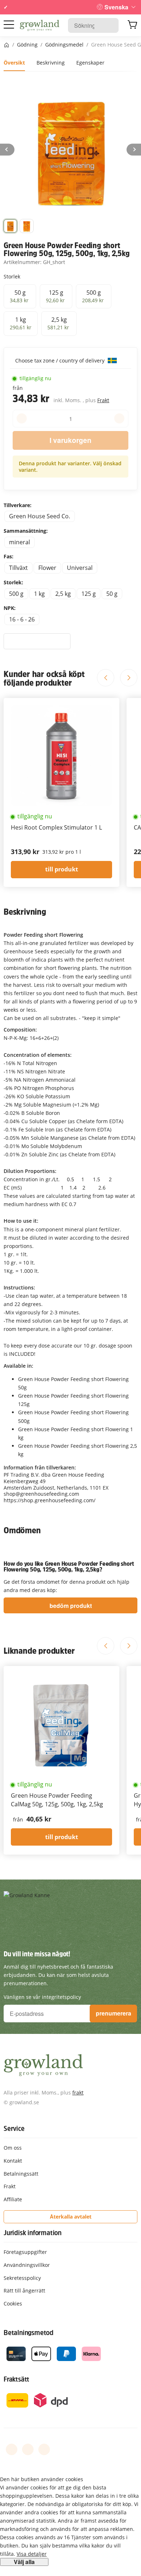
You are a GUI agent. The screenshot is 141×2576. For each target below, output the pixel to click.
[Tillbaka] (7, 150)
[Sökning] (109, 25)
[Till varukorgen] (132, 26)
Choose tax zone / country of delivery (61, 361)
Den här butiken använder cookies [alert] (42, 2479)
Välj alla (24, 2562)
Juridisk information (33, 2233)
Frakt (103, 400)
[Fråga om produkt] (37, 641)
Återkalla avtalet (71, 2217)
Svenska (116, 7)
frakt (78, 2093)
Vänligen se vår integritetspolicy (42, 1997)
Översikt (14, 63)
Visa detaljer (32, 2554)
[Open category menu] (9, 25)
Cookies (13, 2304)
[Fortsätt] (134, 150)
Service (14, 2128)
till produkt (62, 869)
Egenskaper (90, 63)
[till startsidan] (40, 26)
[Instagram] (44, 2449)
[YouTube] (28, 2449)
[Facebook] (12, 2449)
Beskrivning (51, 63)
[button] (10, 226)
